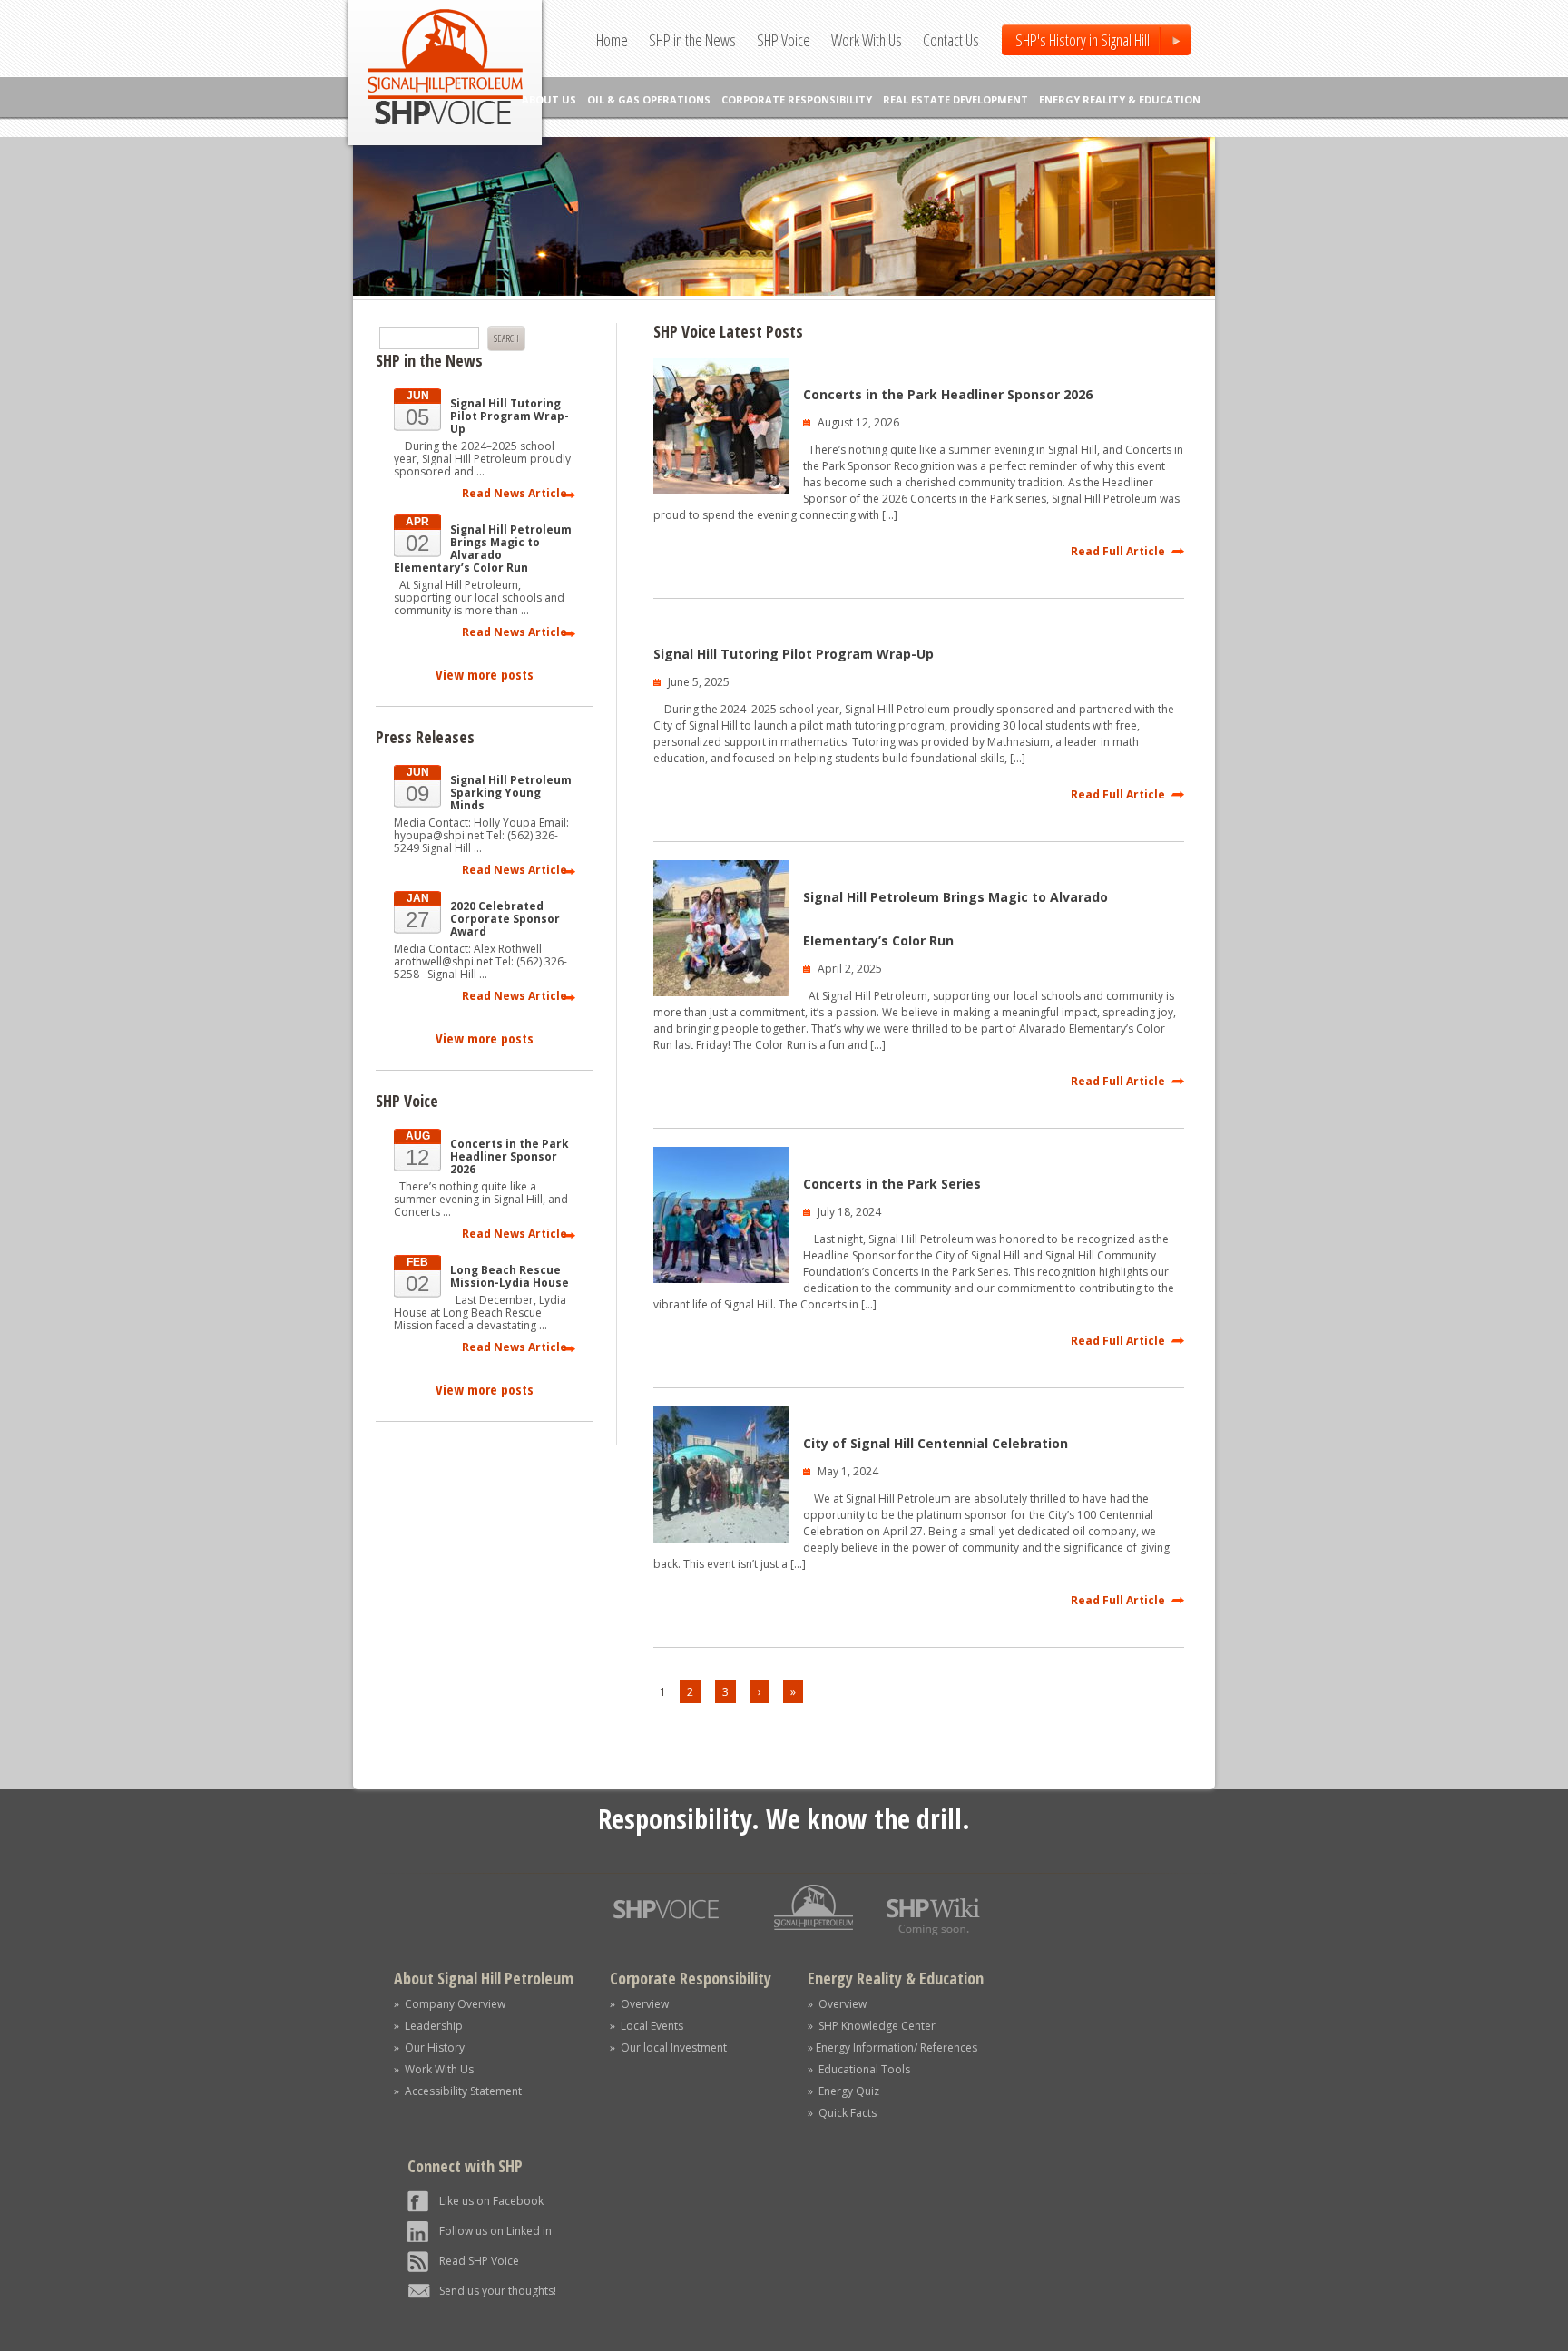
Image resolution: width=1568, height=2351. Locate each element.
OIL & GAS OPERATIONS (649, 99)
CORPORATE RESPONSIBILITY (797, 99)
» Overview (639, 2004)
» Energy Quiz (843, 2091)
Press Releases (425, 737)
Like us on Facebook (491, 2201)
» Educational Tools (859, 2069)
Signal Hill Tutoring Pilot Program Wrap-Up (794, 654)
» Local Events (647, 2026)
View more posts (485, 674)
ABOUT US (549, 99)
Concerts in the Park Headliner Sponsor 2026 (948, 394)
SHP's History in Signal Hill (1083, 40)
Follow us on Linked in (495, 2231)
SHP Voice (784, 40)
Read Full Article (1118, 551)
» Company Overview (450, 2004)
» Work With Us (434, 2069)
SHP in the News (692, 40)
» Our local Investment (668, 2047)
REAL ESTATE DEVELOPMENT (955, 99)
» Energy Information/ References (892, 2047)
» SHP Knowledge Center (872, 2026)
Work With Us (867, 40)
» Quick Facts (842, 2113)
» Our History (429, 2047)
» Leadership (428, 2026)
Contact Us (951, 40)
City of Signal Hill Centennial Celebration (936, 1443)
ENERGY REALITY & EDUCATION (1120, 99)
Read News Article (514, 493)
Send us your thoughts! (498, 2291)
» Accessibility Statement (458, 2091)
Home (612, 40)
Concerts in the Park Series (892, 1184)
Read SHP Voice (479, 2261)
